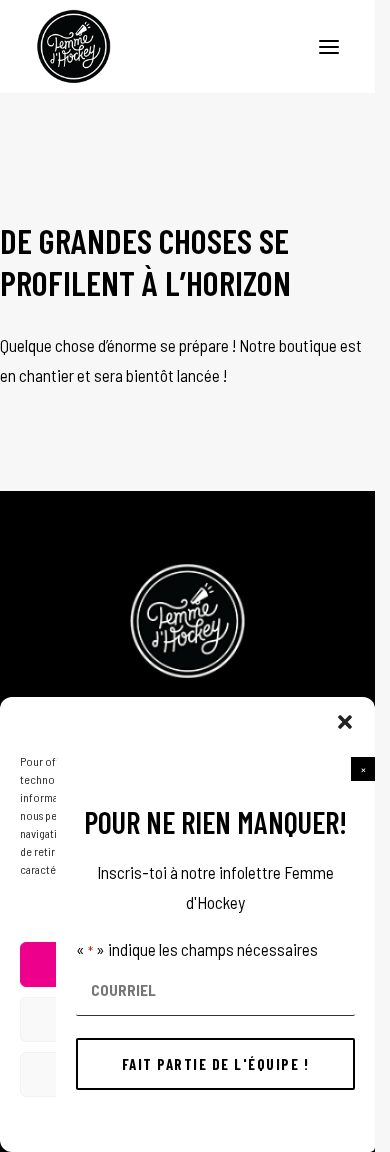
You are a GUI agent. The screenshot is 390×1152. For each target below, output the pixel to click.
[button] (363, 769)
